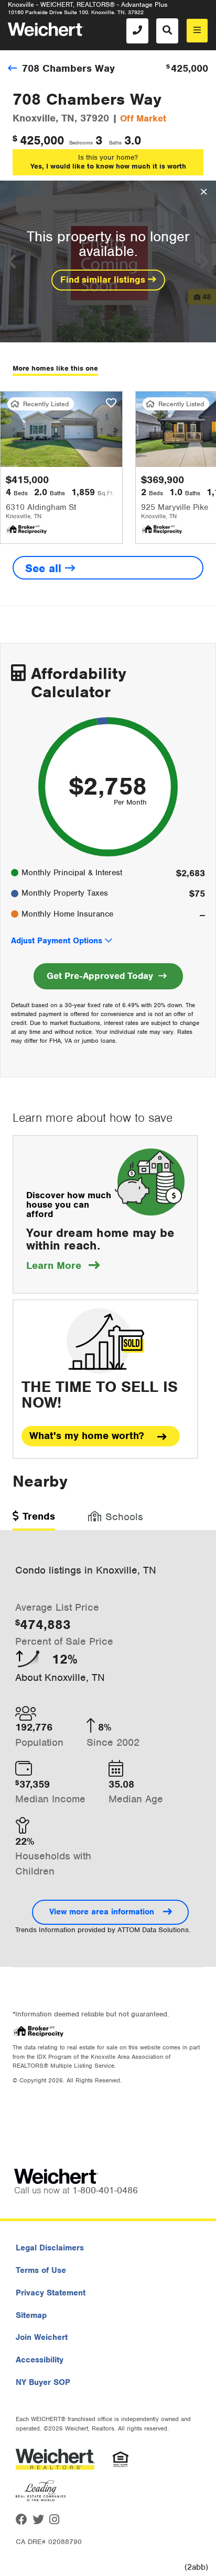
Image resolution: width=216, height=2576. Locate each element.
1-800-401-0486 (105, 2190)
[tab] (34, 1520)
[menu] (197, 31)
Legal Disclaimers (50, 2248)
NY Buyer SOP (43, 2382)
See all (45, 568)
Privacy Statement (51, 2293)
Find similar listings (104, 280)
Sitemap (31, 2315)
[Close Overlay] (204, 192)
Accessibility (40, 2360)
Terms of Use (41, 2270)
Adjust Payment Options (57, 941)
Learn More (63, 1265)
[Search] (167, 31)
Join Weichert (42, 2337)
